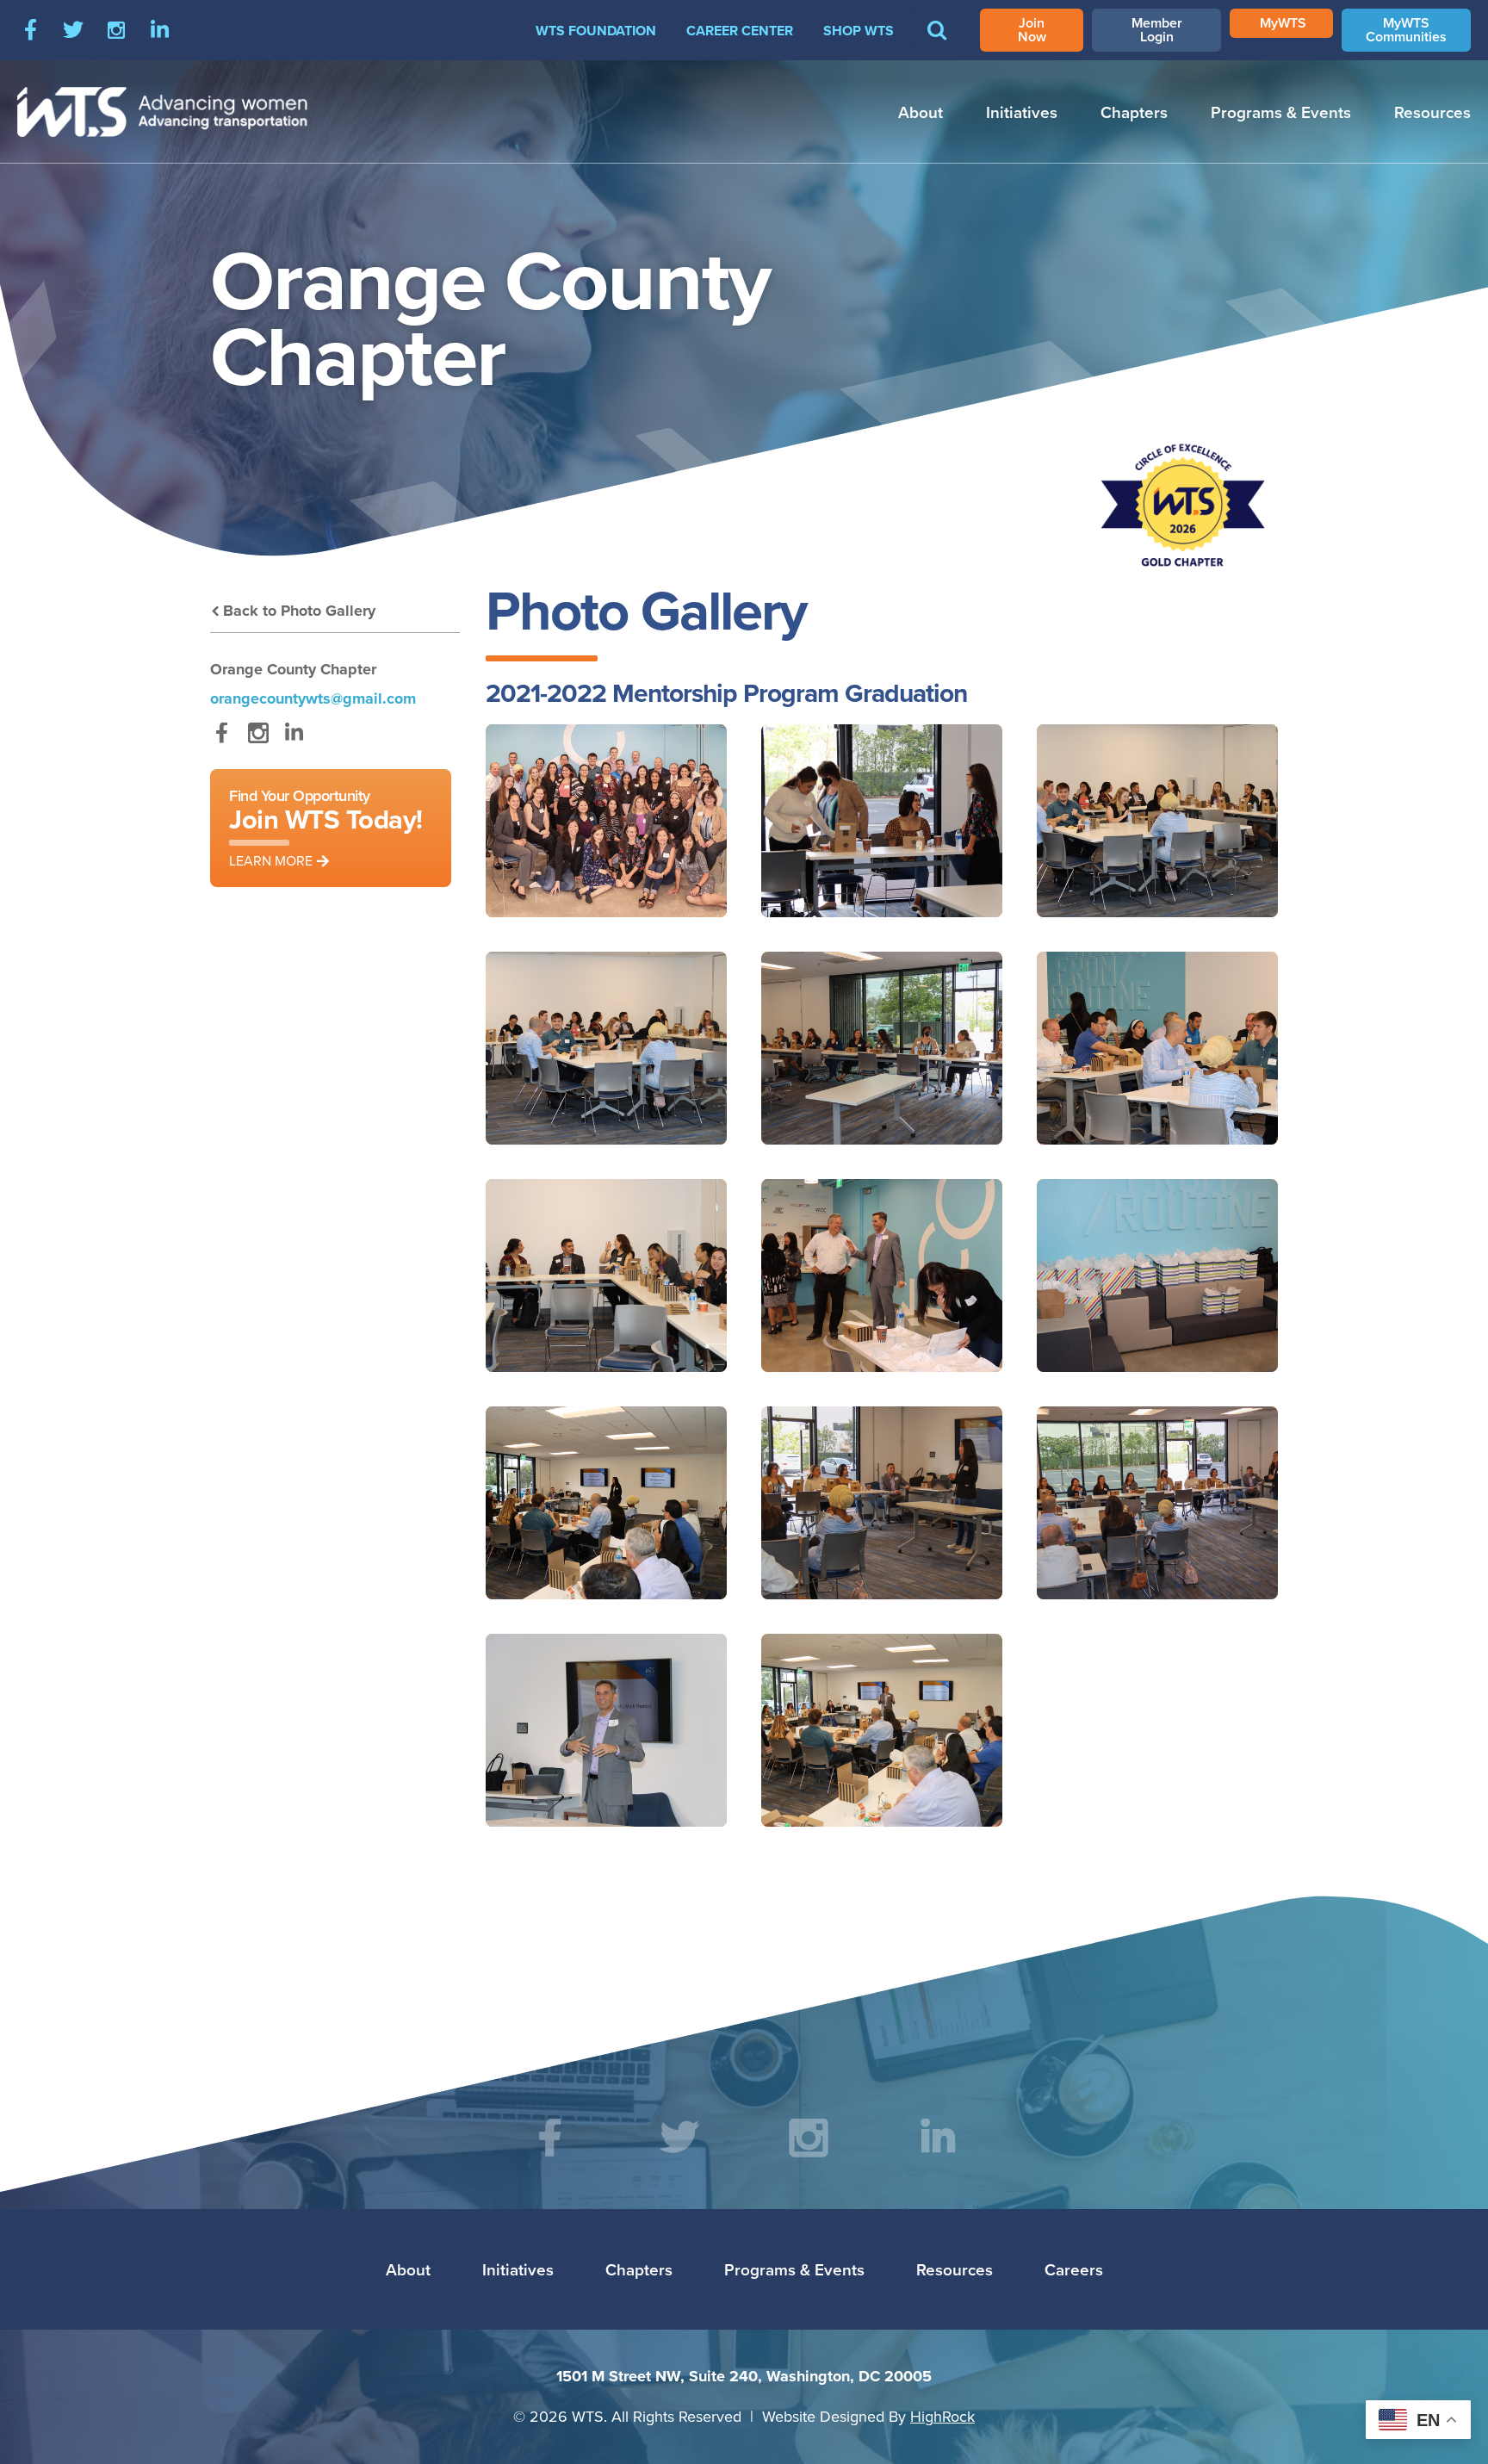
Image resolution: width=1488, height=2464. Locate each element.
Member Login (1157, 30)
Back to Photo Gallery (299, 611)
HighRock (942, 2416)
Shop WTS (859, 31)
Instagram (116, 30)
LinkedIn (159, 30)
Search (937, 42)
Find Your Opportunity (326, 827)
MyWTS (1283, 23)
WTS (163, 112)
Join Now (1032, 30)
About (921, 112)
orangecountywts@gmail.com (313, 698)
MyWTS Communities (1406, 30)
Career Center (740, 31)
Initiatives (1022, 112)
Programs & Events (1281, 112)
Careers (1074, 2269)
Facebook (30, 30)
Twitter (73, 30)
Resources (1432, 112)
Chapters (1134, 112)
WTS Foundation (596, 31)
